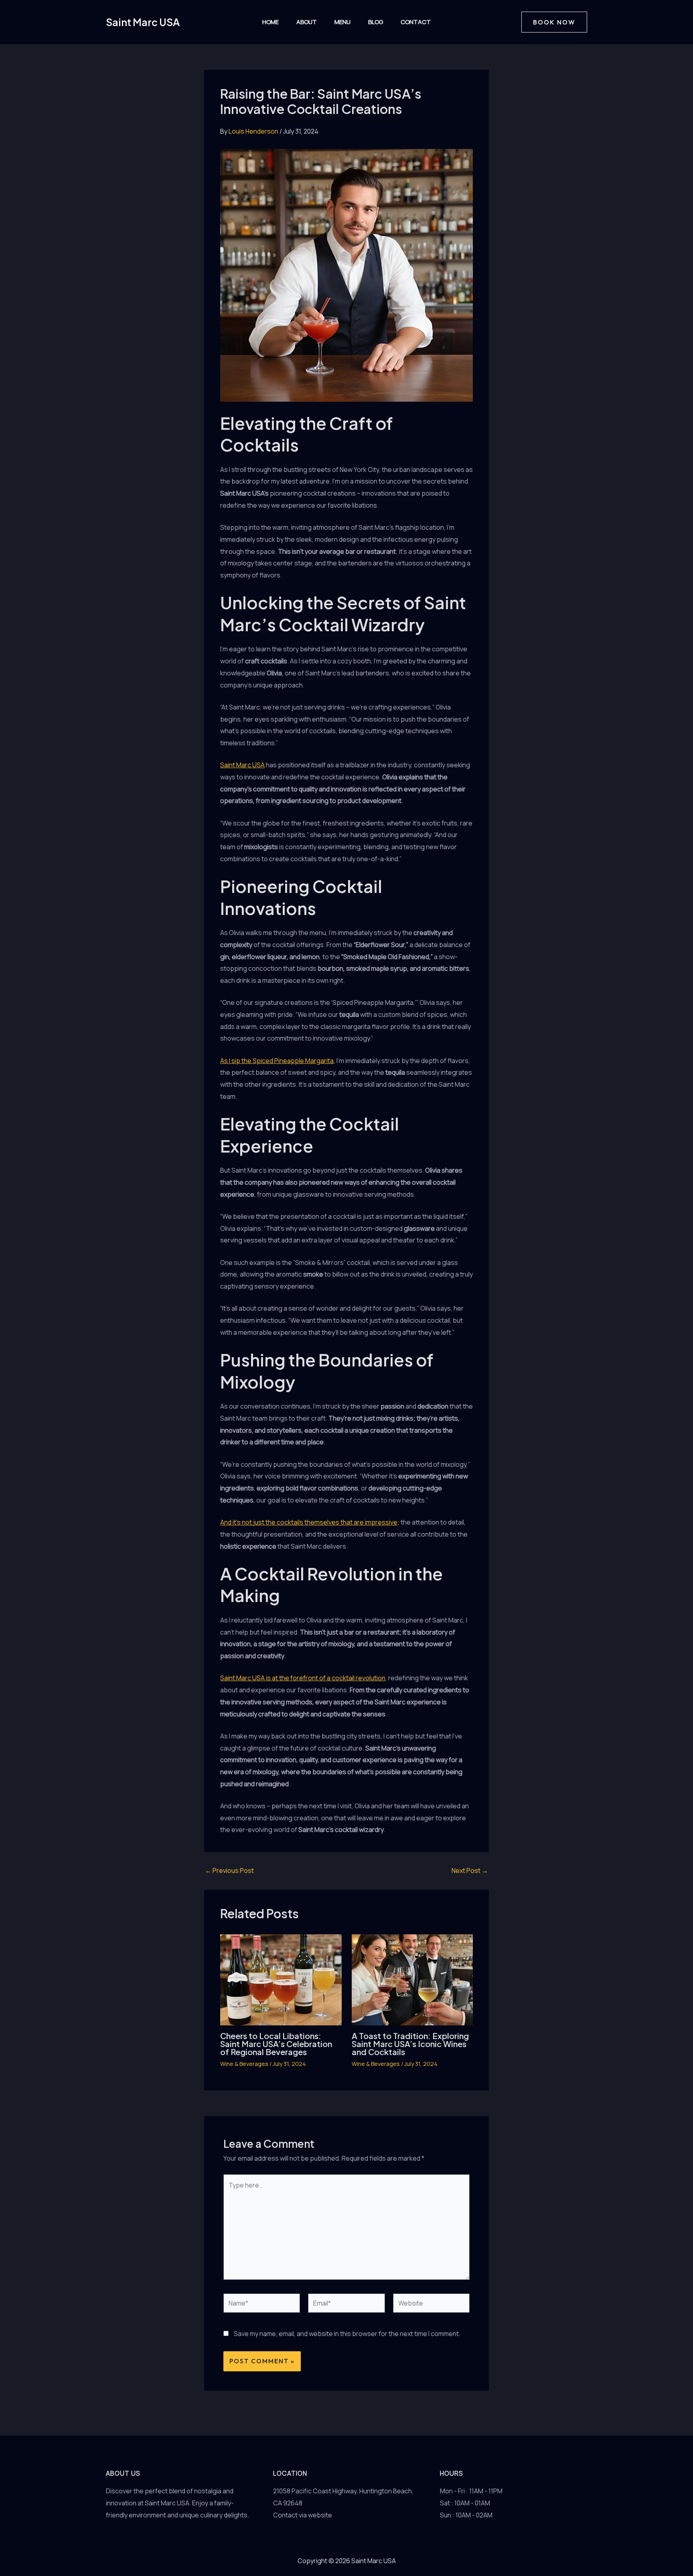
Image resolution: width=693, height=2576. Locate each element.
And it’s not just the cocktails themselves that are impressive (309, 1522)
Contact (416, 22)
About (307, 22)
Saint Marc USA (143, 22)
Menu (342, 22)
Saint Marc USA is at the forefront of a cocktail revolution (303, 1678)
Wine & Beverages (244, 2064)
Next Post (470, 1870)
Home (271, 22)
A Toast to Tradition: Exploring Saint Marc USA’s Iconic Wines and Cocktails (410, 2044)
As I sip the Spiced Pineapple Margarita (277, 1061)
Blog (376, 22)
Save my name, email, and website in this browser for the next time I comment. (347, 2334)
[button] (554, 22)
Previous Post (229, 1870)
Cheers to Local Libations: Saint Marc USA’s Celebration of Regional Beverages (276, 2044)
